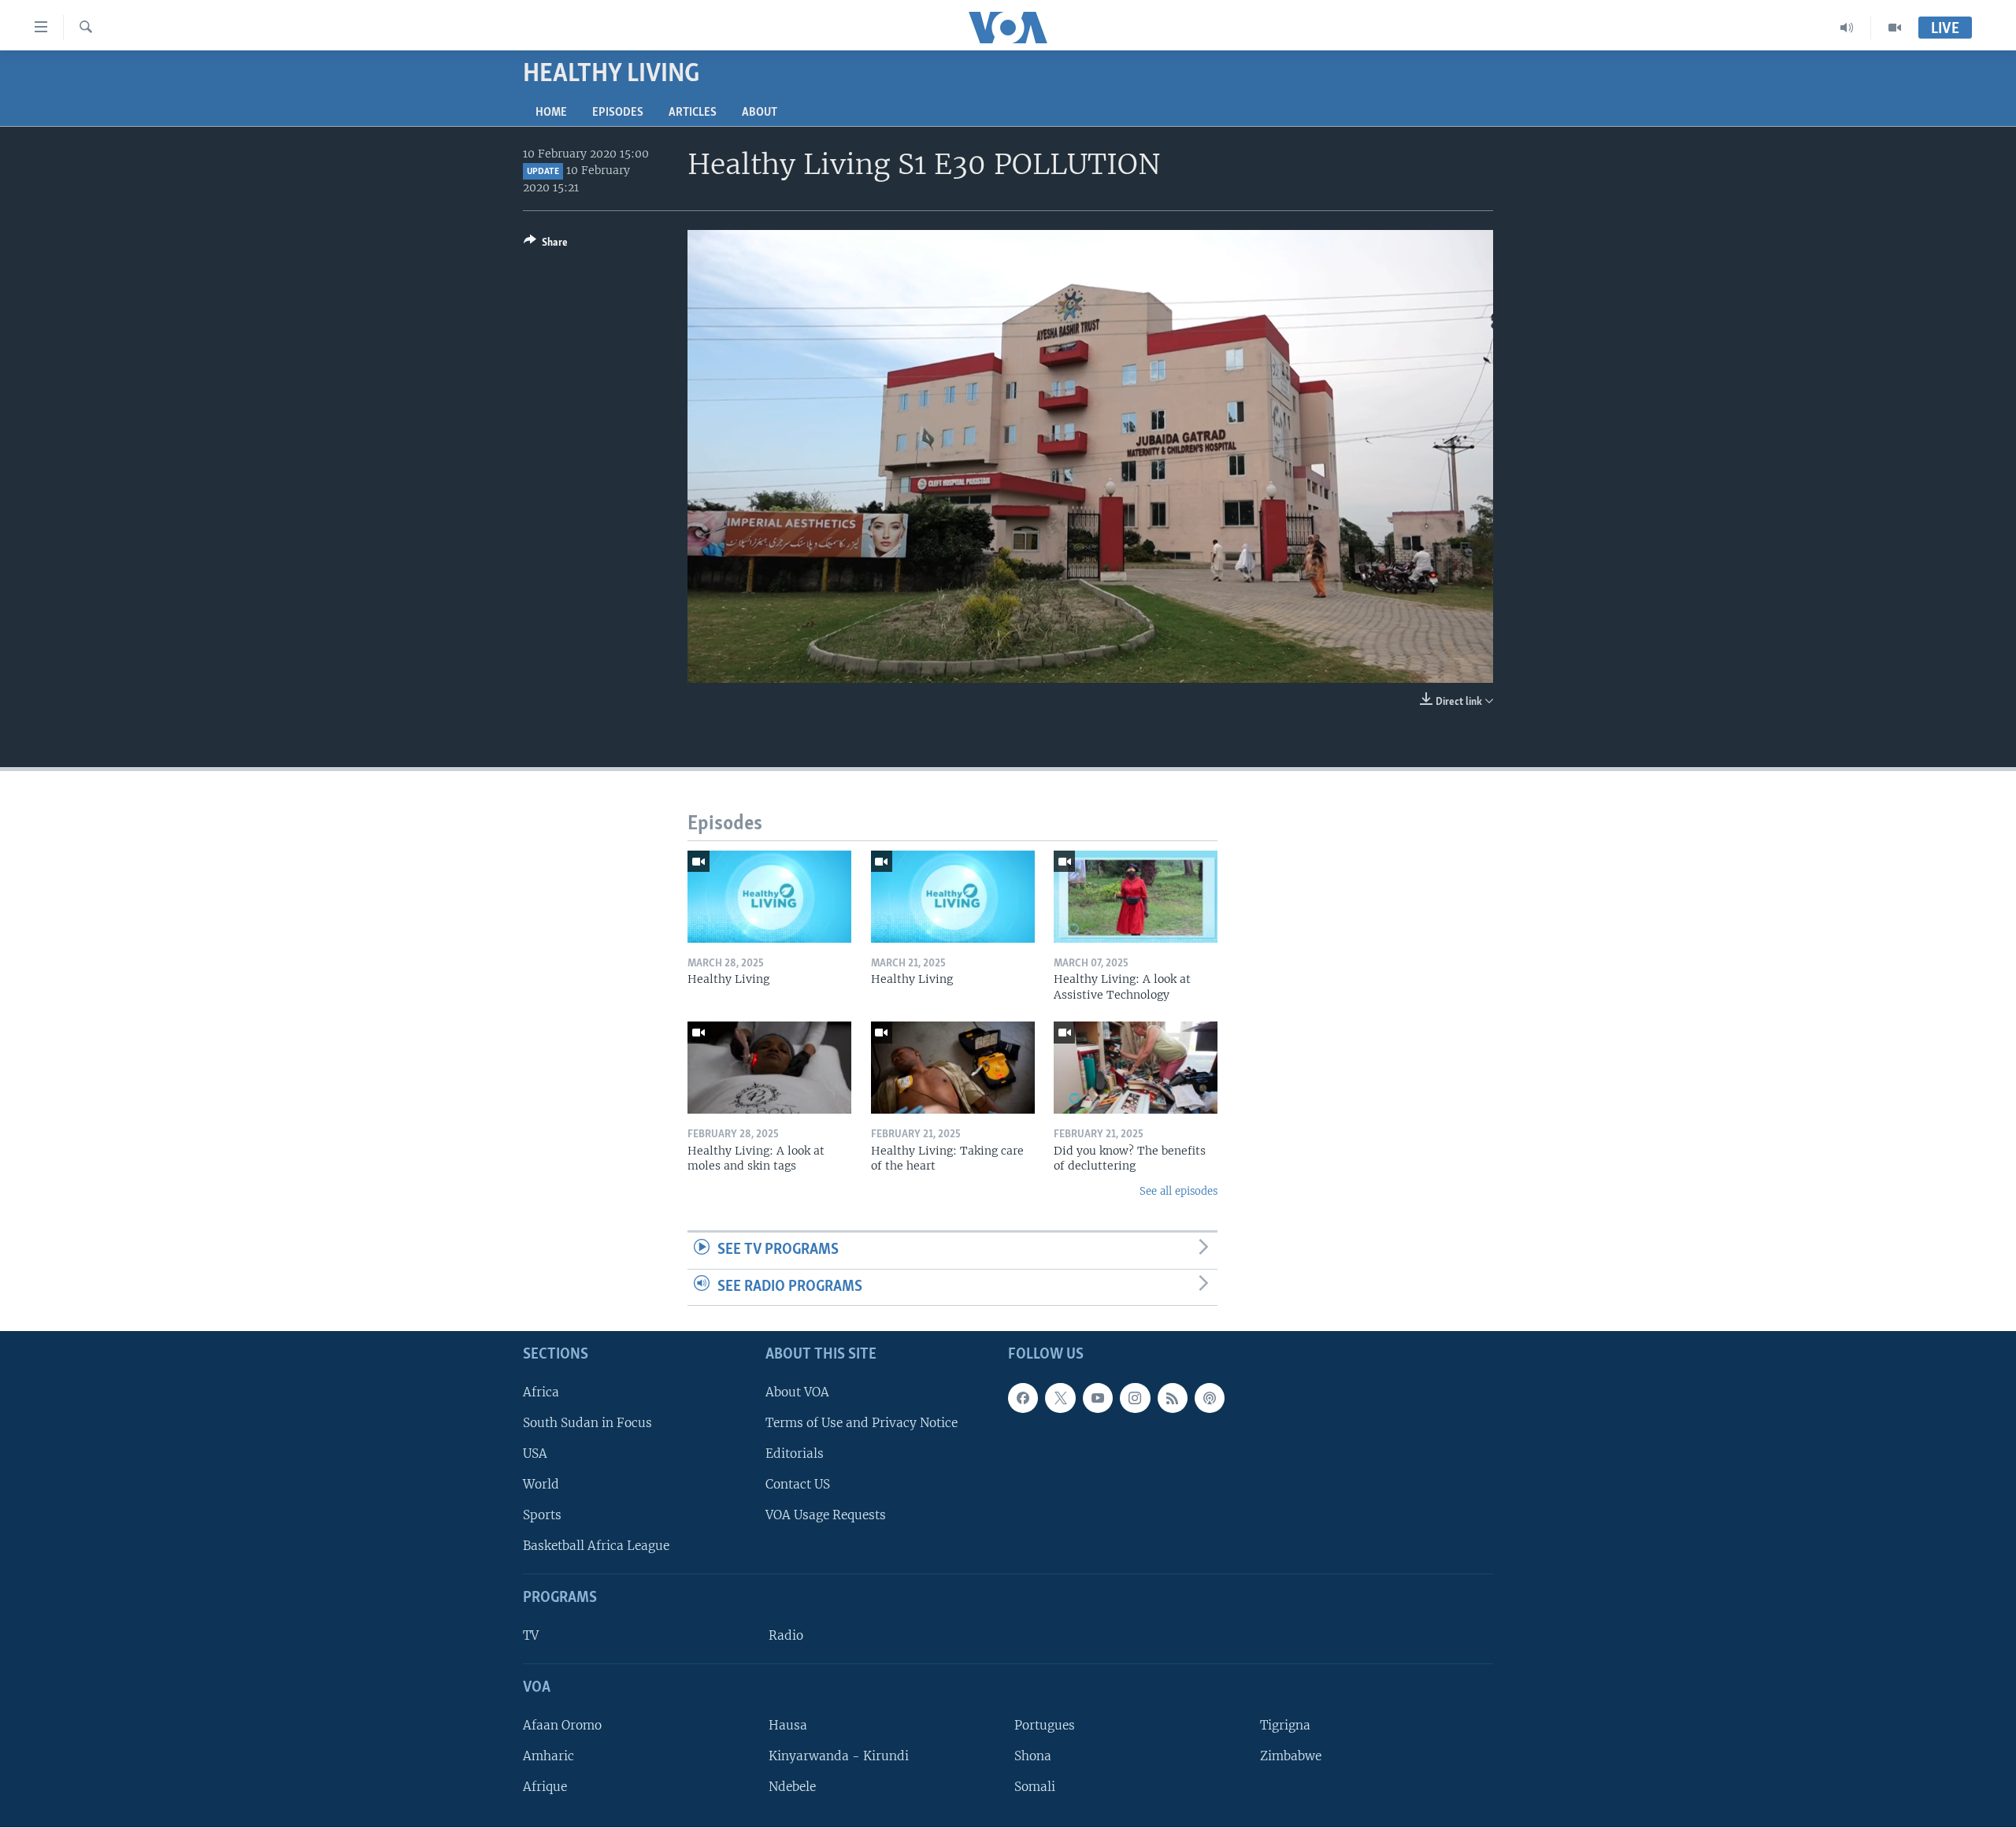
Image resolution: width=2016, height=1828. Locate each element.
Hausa (788, 1725)
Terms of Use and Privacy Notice (862, 1423)
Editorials (795, 1454)
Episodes (618, 113)
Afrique (545, 1787)
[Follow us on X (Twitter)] (1060, 1398)
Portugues (1045, 1725)
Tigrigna (1285, 1725)
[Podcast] (1210, 1398)
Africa (541, 1392)
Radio (786, 1635)
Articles (693, 113)
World (541, 1484)
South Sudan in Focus (587, 1423)
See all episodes (1178, 1191)
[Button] (546, 245)
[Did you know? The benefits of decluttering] (1136, 1068)
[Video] (1895, 28)
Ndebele (792, 1787)
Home (551, 113)
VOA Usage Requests (826, 1516)
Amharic (548, 1756)
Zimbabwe (1291, 1756)
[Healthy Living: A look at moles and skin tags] (769, 1068)
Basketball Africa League (596, 1546)
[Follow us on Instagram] (1135, 1398)
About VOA (797, 1392)
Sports (542, 1516)
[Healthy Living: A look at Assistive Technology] (1136, 897)
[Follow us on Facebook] (1023, 1398)
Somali (1035, 1787)
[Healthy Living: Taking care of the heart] (953, 1068)
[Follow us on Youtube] (1098, 1398)
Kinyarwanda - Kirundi (839, 1756)
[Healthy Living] (769, 897)
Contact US (798, 1484)
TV (531, 1635)
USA (535, 1454)
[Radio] (1847, 28)
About (760, 113)
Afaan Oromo (562, 1725)
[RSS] (1173, 1398)
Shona (1033, 1756)
